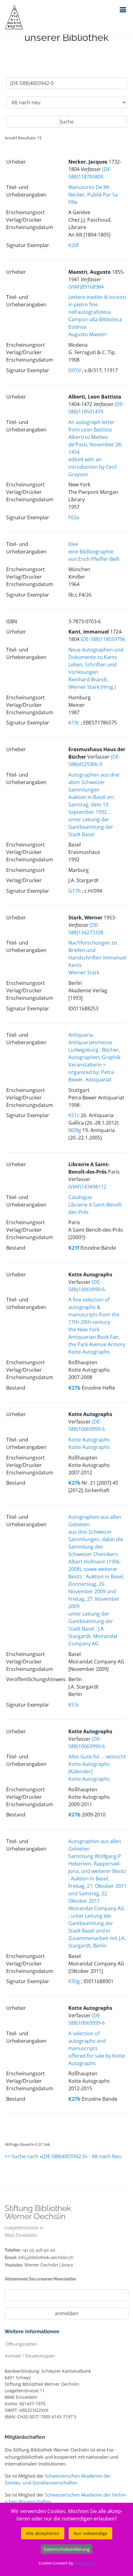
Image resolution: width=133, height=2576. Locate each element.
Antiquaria (81, 1035)
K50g (74, 1981)
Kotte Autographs (89, 1352)
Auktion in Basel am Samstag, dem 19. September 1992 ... (91, 805)
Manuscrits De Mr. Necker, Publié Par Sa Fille (93, 195)
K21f (74, 1248)
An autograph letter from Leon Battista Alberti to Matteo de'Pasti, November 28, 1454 (95, 437)
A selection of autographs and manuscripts (87, 2041)
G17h (75, 891)
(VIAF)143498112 (87, 1187)
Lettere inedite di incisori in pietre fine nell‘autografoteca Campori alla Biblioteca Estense (97, 312)
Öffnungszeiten (21, 2344)
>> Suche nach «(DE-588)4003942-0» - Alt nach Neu (63, 2156)
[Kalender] (80, 1771)
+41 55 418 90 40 (39, 2250)
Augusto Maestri (88, 334)
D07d (75, 370)
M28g (75, 1130)
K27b (74, 1388)
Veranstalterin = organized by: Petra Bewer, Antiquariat (91, 1072)
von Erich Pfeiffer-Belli (94, 559)
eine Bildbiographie (91, 552)
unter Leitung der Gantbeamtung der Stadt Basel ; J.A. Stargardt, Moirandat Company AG (93, 1629)
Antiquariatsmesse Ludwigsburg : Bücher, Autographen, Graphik (94, 1050)
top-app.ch (84, 2563)
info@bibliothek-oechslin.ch (46, 2258)
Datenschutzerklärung (67, 2549)
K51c (74, 1115)
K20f (73, 245)
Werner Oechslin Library (49, 2265)
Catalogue (80, 1197)
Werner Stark (84, 972)
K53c (74, 1705)
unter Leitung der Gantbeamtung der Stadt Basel (91, 827)
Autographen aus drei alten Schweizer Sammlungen (94, 782)
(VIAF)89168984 (86, 287)
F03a (74, 517)
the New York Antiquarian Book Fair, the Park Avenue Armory (97, 1337)
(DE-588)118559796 (103, 639)
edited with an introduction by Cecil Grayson (92, 467)
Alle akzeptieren (43, 2533)
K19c (74, 723)
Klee (73, 544)
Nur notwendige (90, 2533)
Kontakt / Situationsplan (30, 2355)
